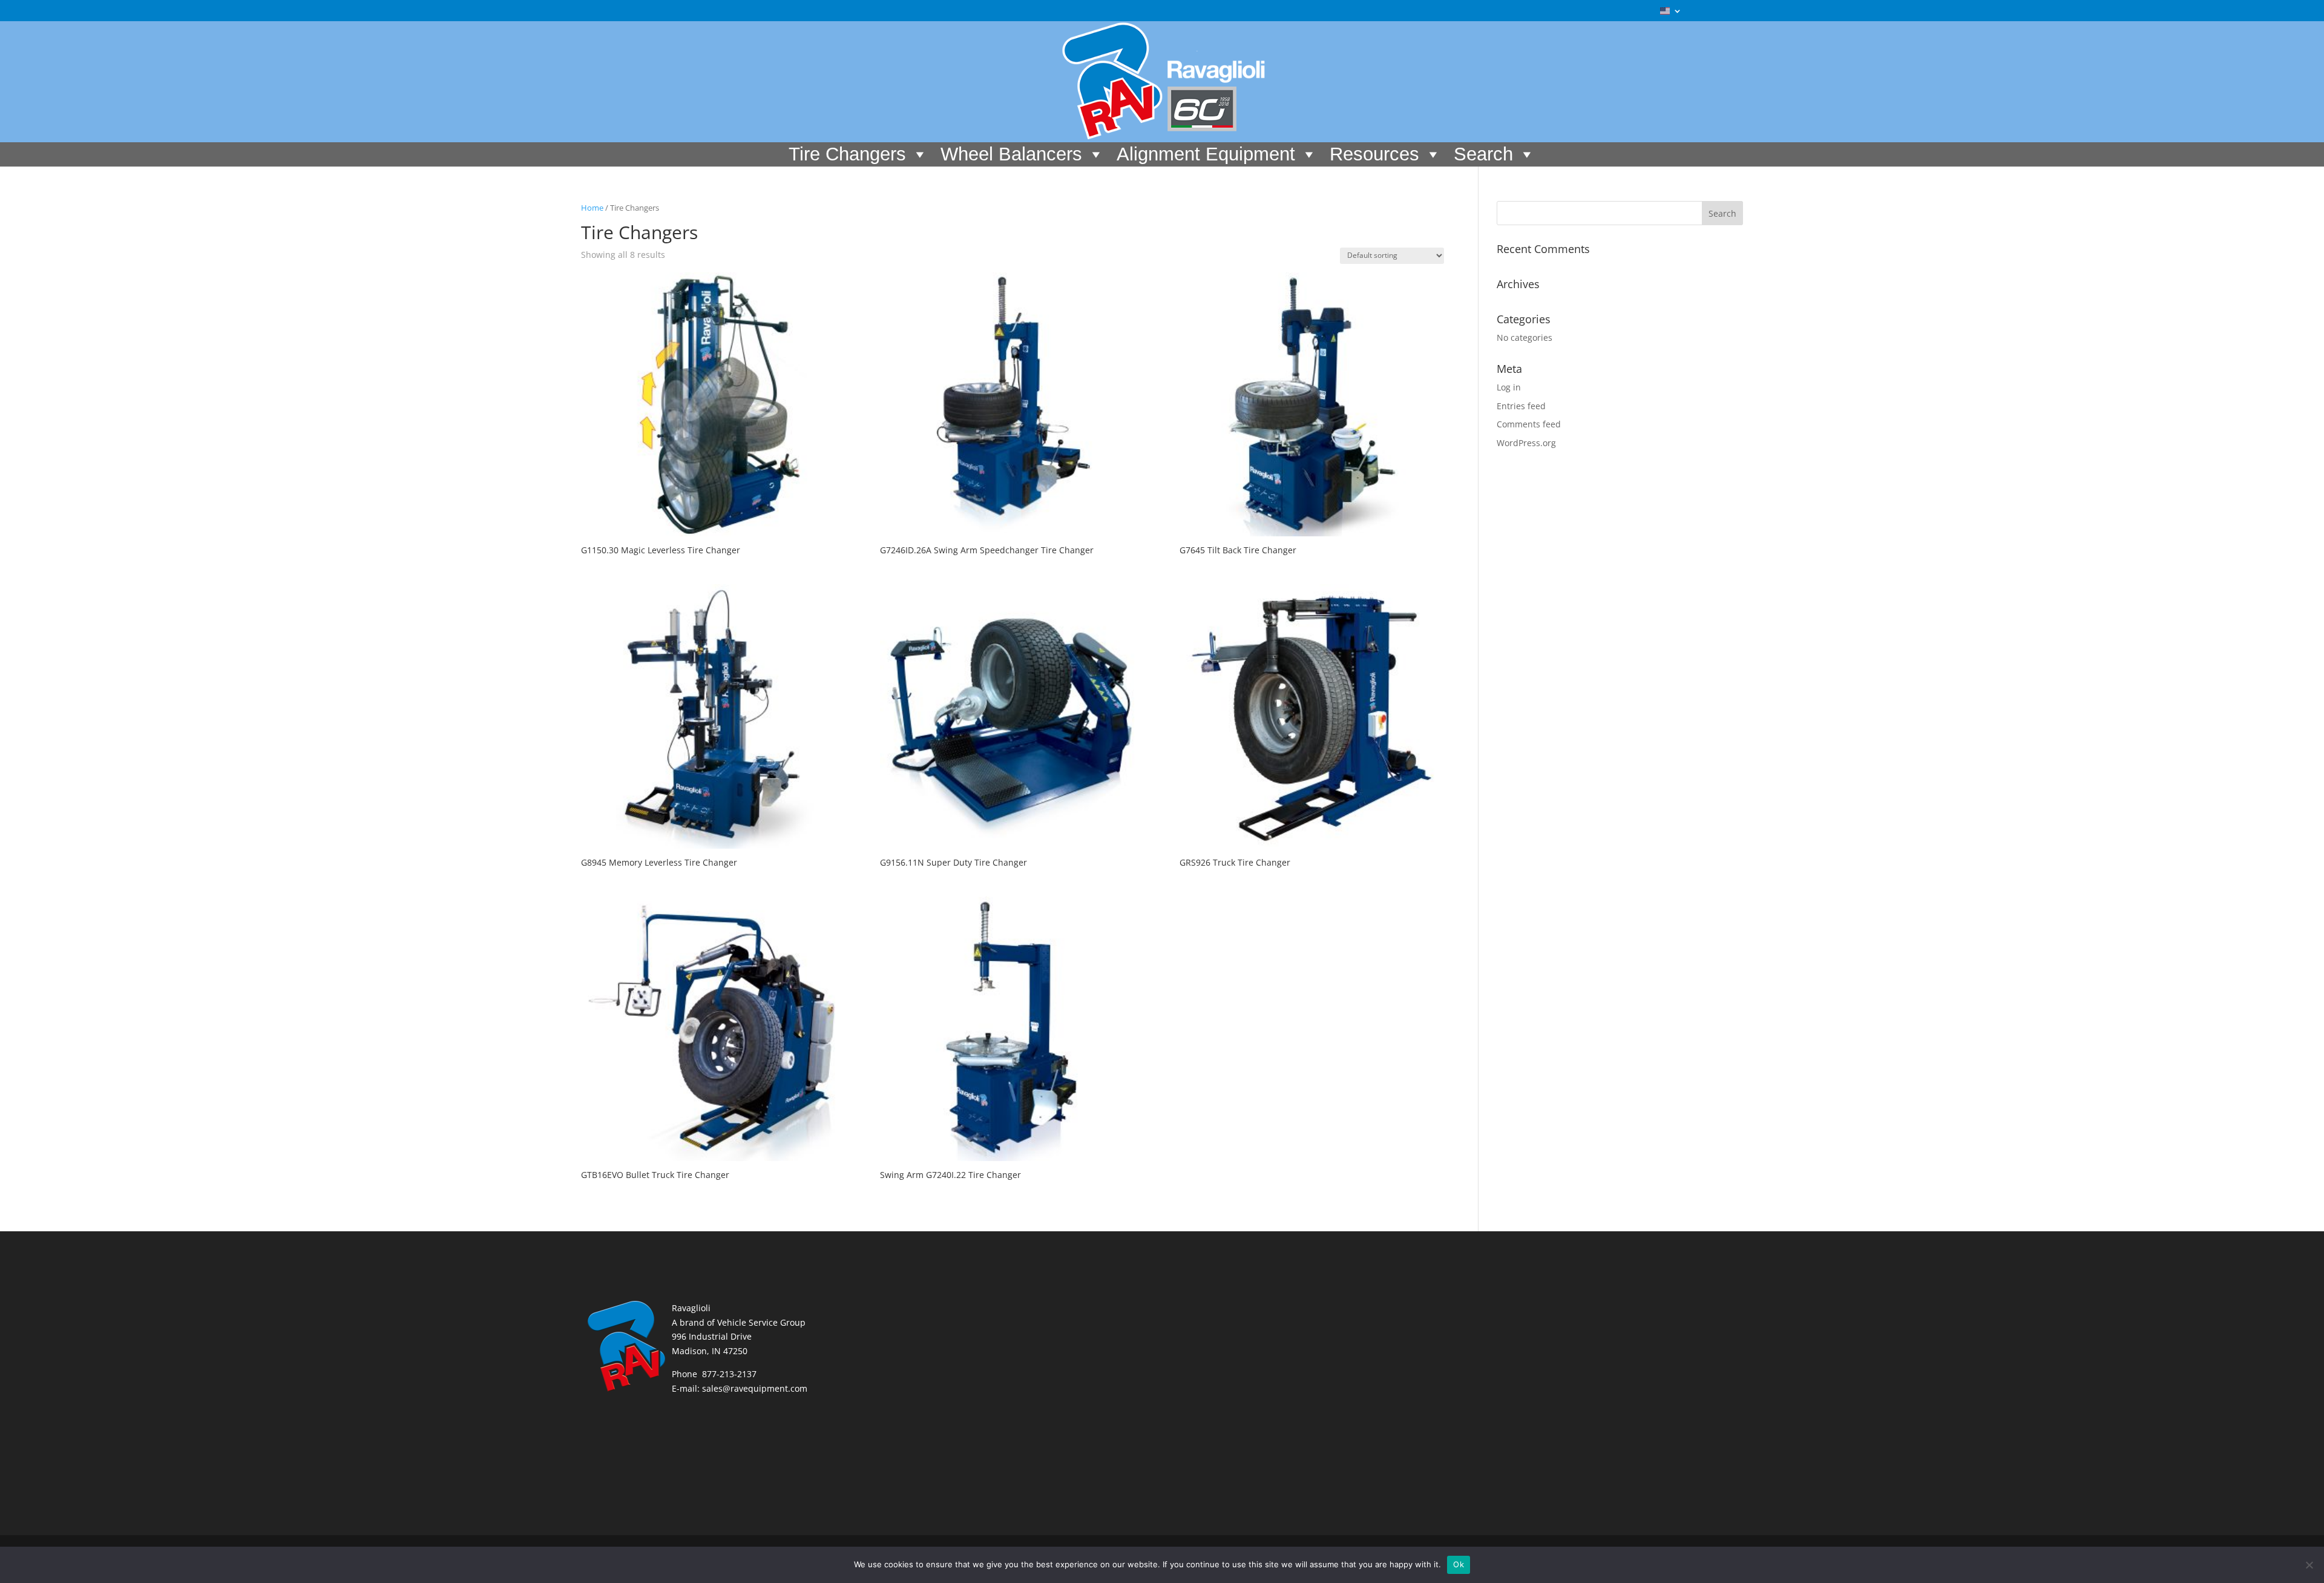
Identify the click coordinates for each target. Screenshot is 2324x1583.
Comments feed (1529, 424)
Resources (1374, 154)
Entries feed (1521, 406)
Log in (1509, 387)
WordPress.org (1526, 443)
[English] (1671, 14)
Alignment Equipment (1206, 154)
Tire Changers (847, 154)
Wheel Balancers (1011, 154)
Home (592, 208)
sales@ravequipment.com (755, 1388)
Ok (1459, 1564)
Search (1483, 154)
